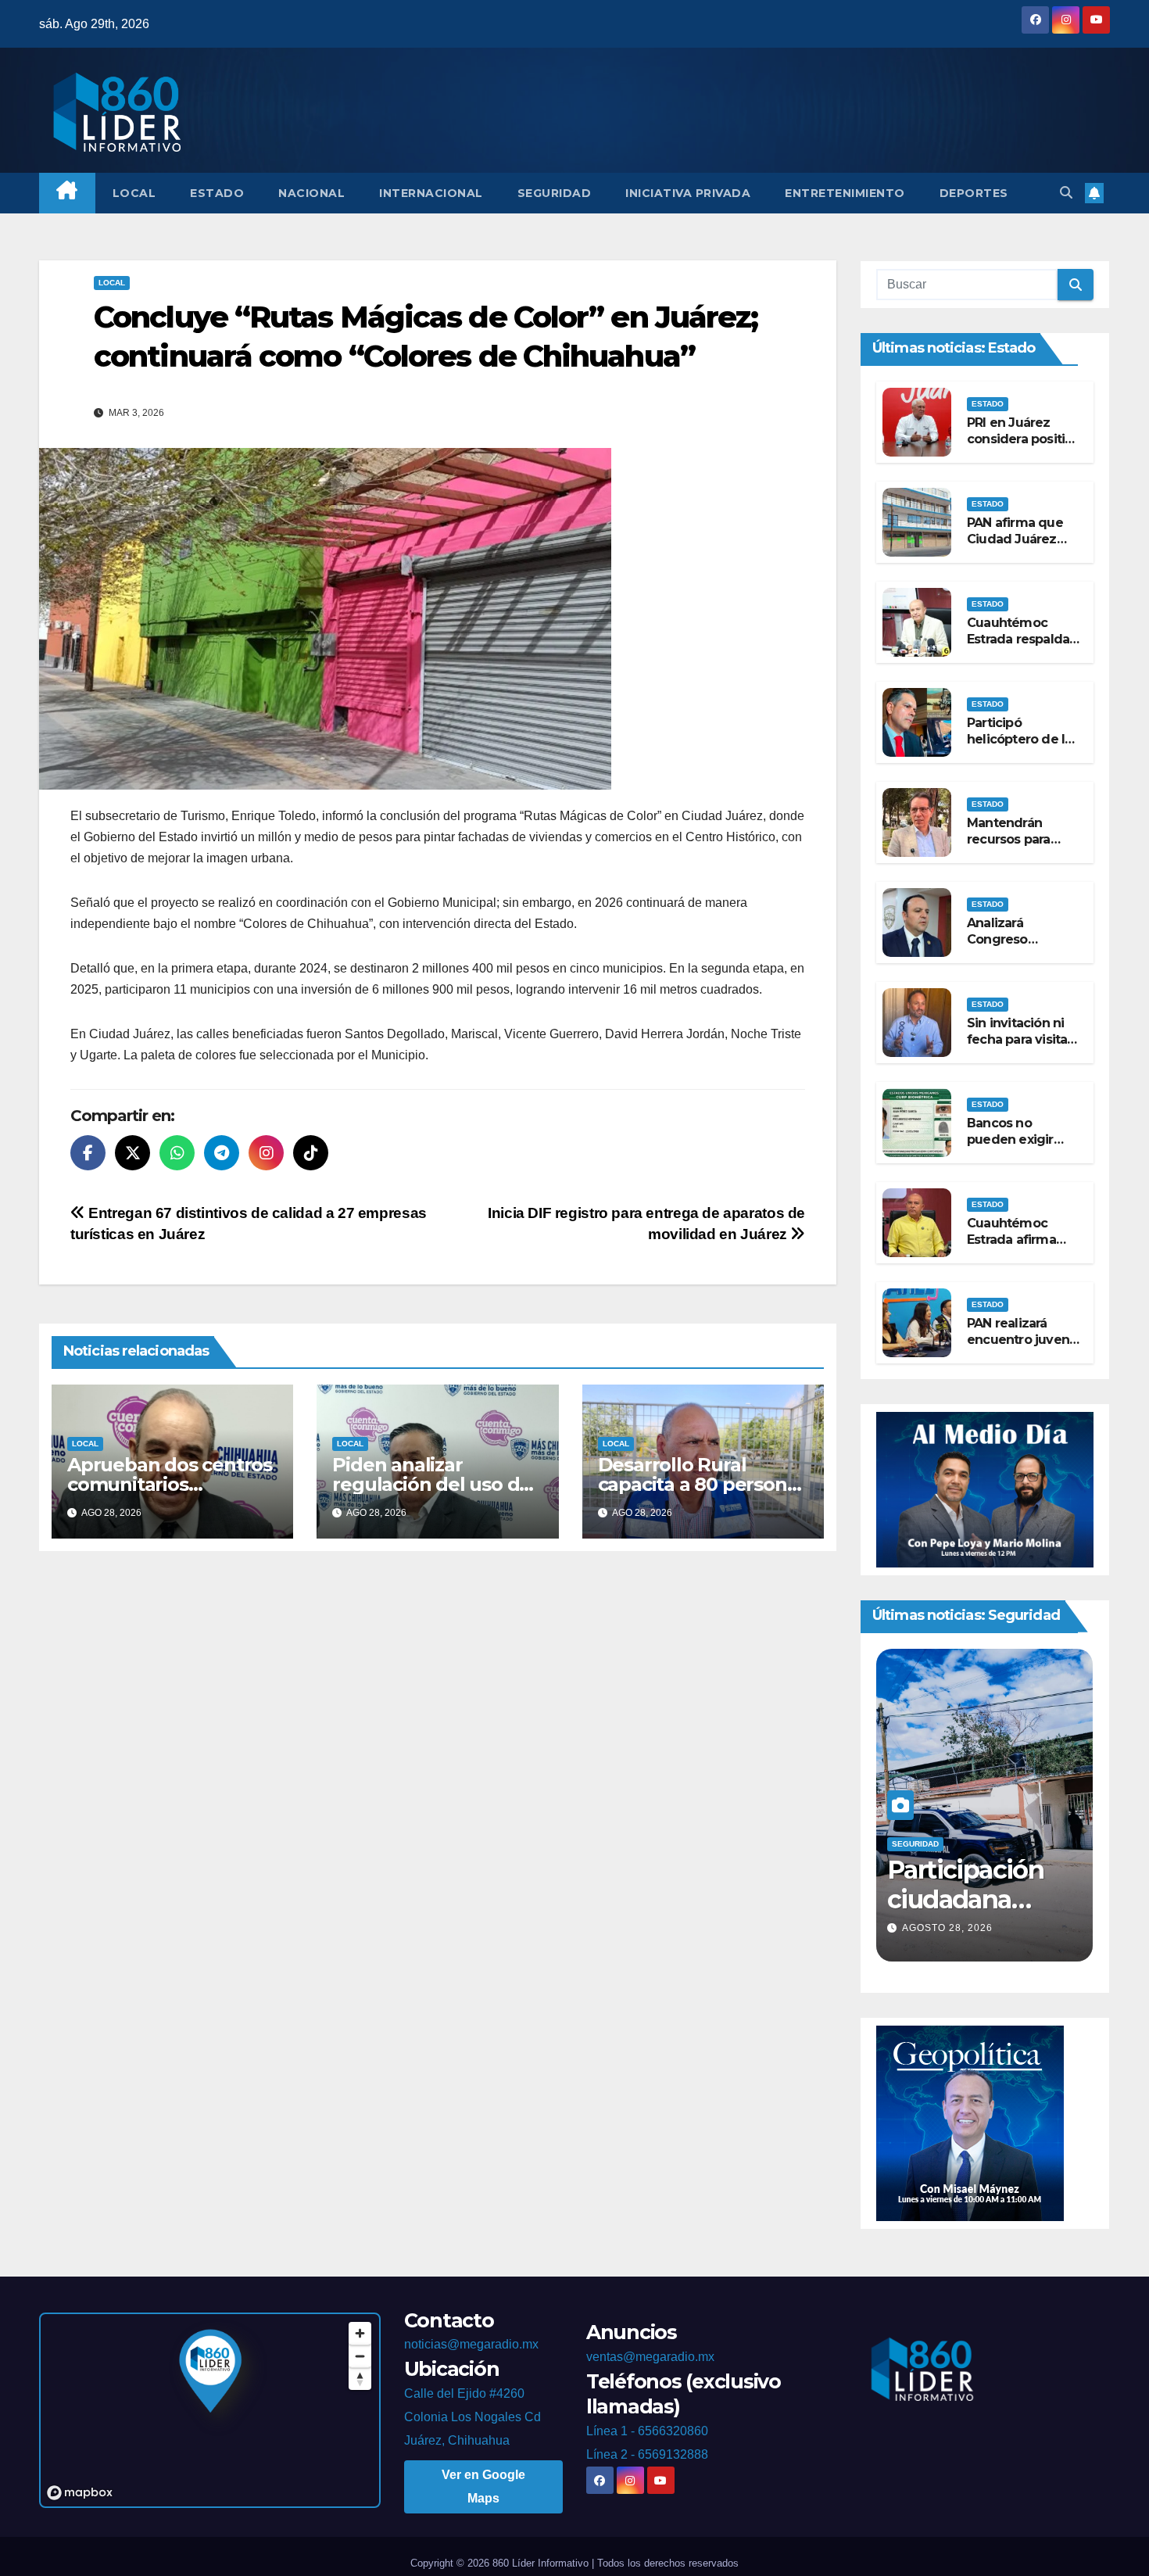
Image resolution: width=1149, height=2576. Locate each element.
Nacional (311, 193)
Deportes (974, 193)
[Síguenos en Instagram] (266, 1153)
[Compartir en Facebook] (88, 1153)
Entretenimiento (845, 193)
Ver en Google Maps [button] (483, 2486)
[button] (1066, 193)
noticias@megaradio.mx (471, 2344)
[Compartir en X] (132, 1153)
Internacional (431, 193)
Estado (217, 193)
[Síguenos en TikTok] (311, 1153)
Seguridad (555, 193)
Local (134, 193)
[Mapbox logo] (80, 2493)
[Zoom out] (360, 2356)
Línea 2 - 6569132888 (647, 2454)
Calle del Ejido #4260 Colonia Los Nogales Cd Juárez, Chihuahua (472, 2417)
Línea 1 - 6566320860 (647, 2431)
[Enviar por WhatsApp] (177, 1153)
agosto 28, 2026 (947, 1928)
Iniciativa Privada (688, 193)
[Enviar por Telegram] (222, 1153)
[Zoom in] (360, 2333)
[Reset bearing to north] (360, 2379)
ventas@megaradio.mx (650, 2357)
